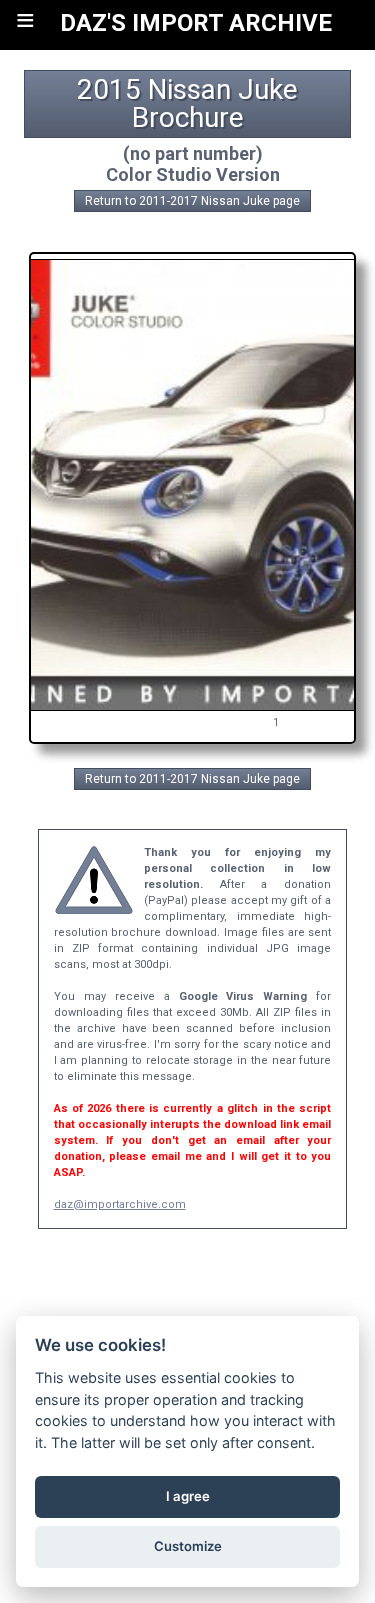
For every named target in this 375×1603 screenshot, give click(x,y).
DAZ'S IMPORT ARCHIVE (196, 23)
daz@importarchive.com (120, 1204)
